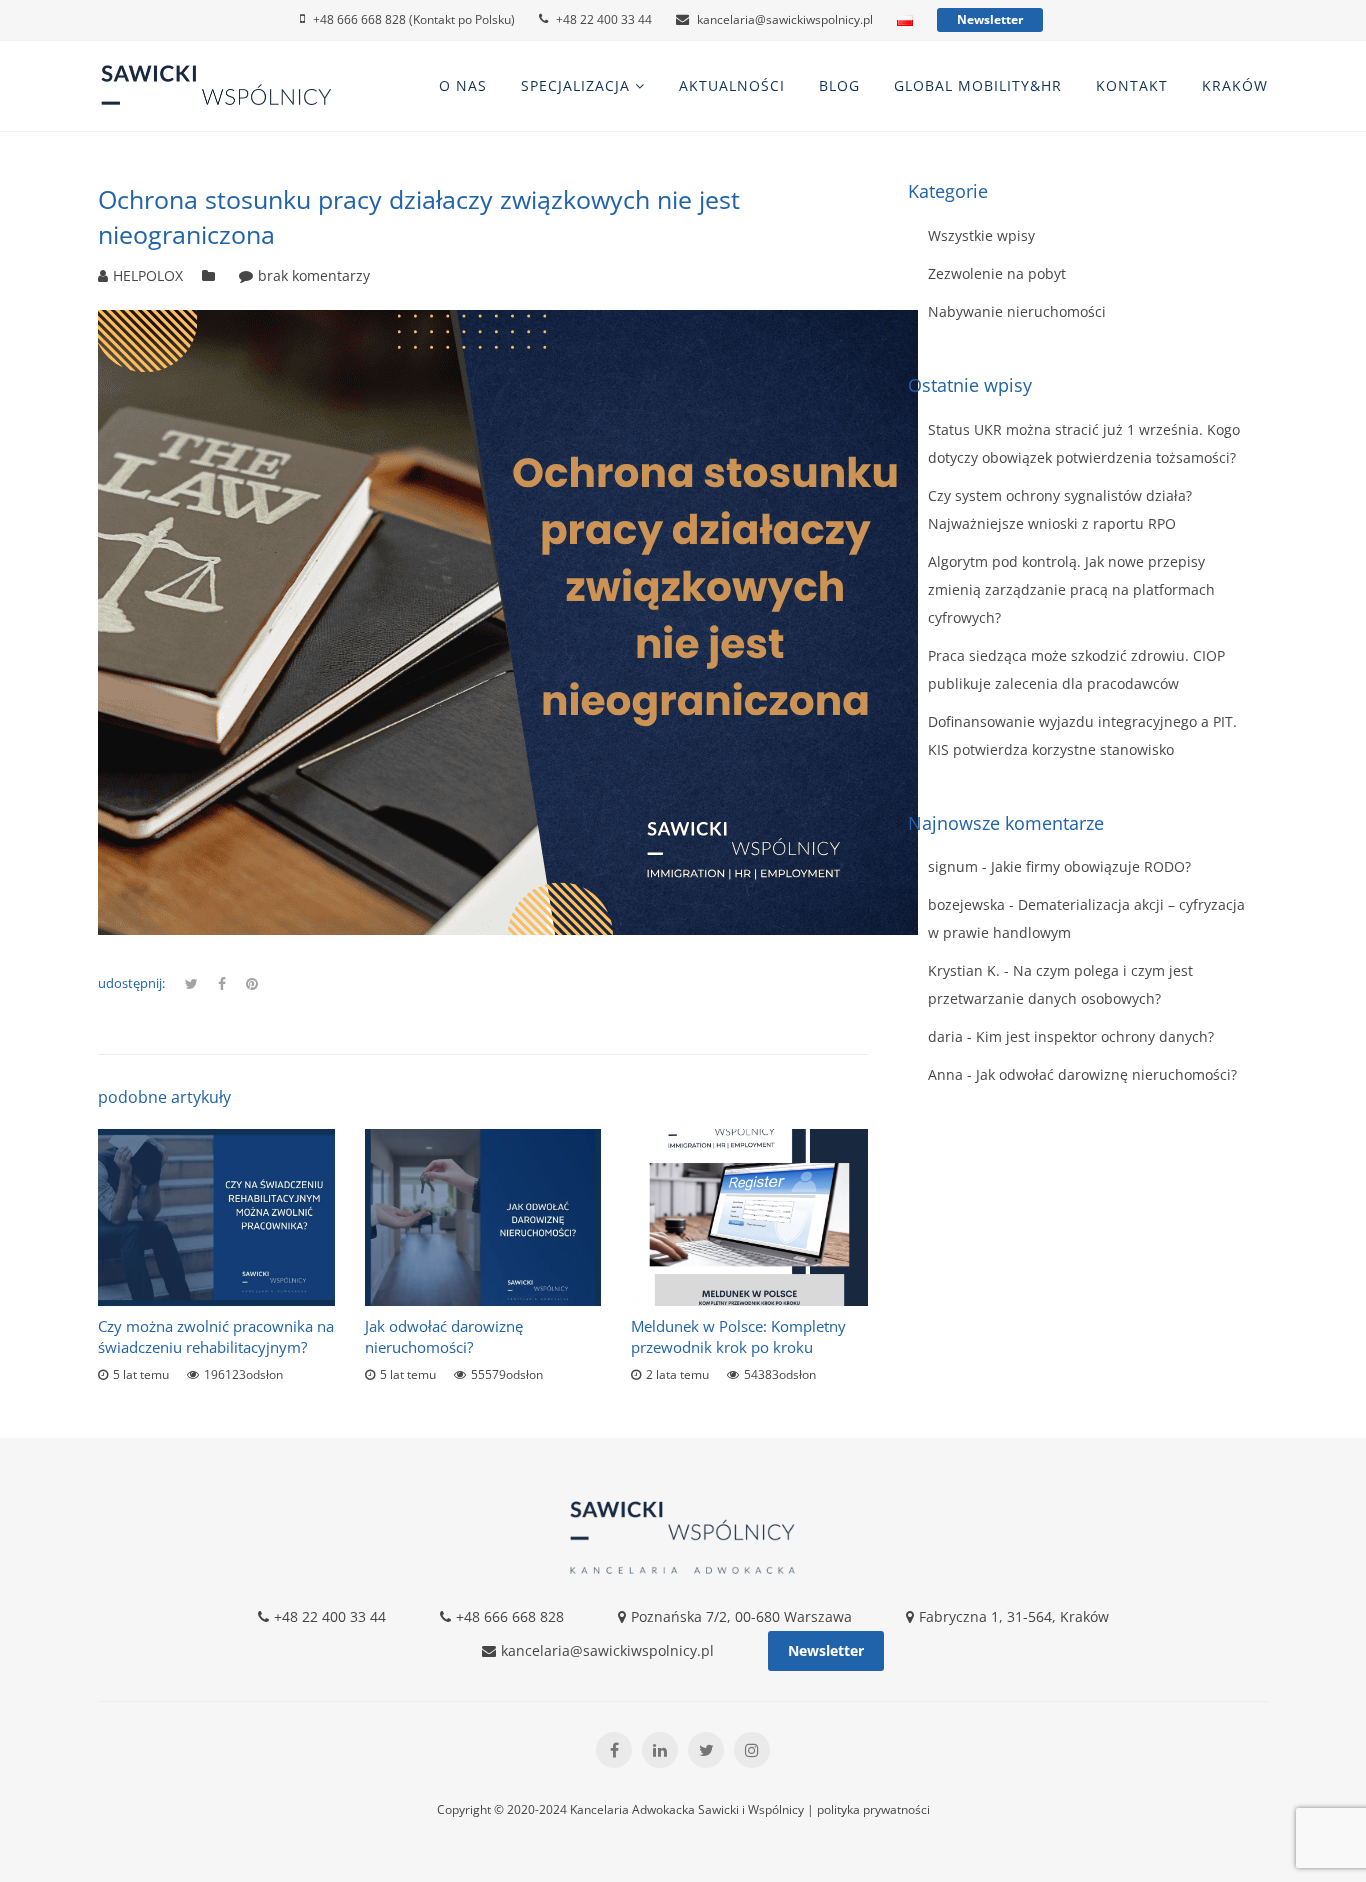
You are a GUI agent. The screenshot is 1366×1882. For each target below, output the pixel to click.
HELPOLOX (148, 275)
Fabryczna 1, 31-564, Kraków (1014, 1616)
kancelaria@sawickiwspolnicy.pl (785, 19)
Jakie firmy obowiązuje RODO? (1091, 866)
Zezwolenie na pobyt (997, 273)
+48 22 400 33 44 (604, 19)
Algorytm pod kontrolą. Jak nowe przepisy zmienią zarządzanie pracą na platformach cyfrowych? (1071, 589)
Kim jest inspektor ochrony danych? (1095, 1036)
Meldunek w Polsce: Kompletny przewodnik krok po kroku (738, 1336)
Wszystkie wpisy (981, 235)
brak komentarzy (314, 275)
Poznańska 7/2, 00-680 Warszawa (741, 1616)
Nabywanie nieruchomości (1017, 311)
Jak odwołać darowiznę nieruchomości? (444, 1336)
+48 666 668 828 (510, 1616)
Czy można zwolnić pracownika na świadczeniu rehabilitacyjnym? (216, 1336)
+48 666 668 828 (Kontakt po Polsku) (414, 19)
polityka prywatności (873, 1809)
